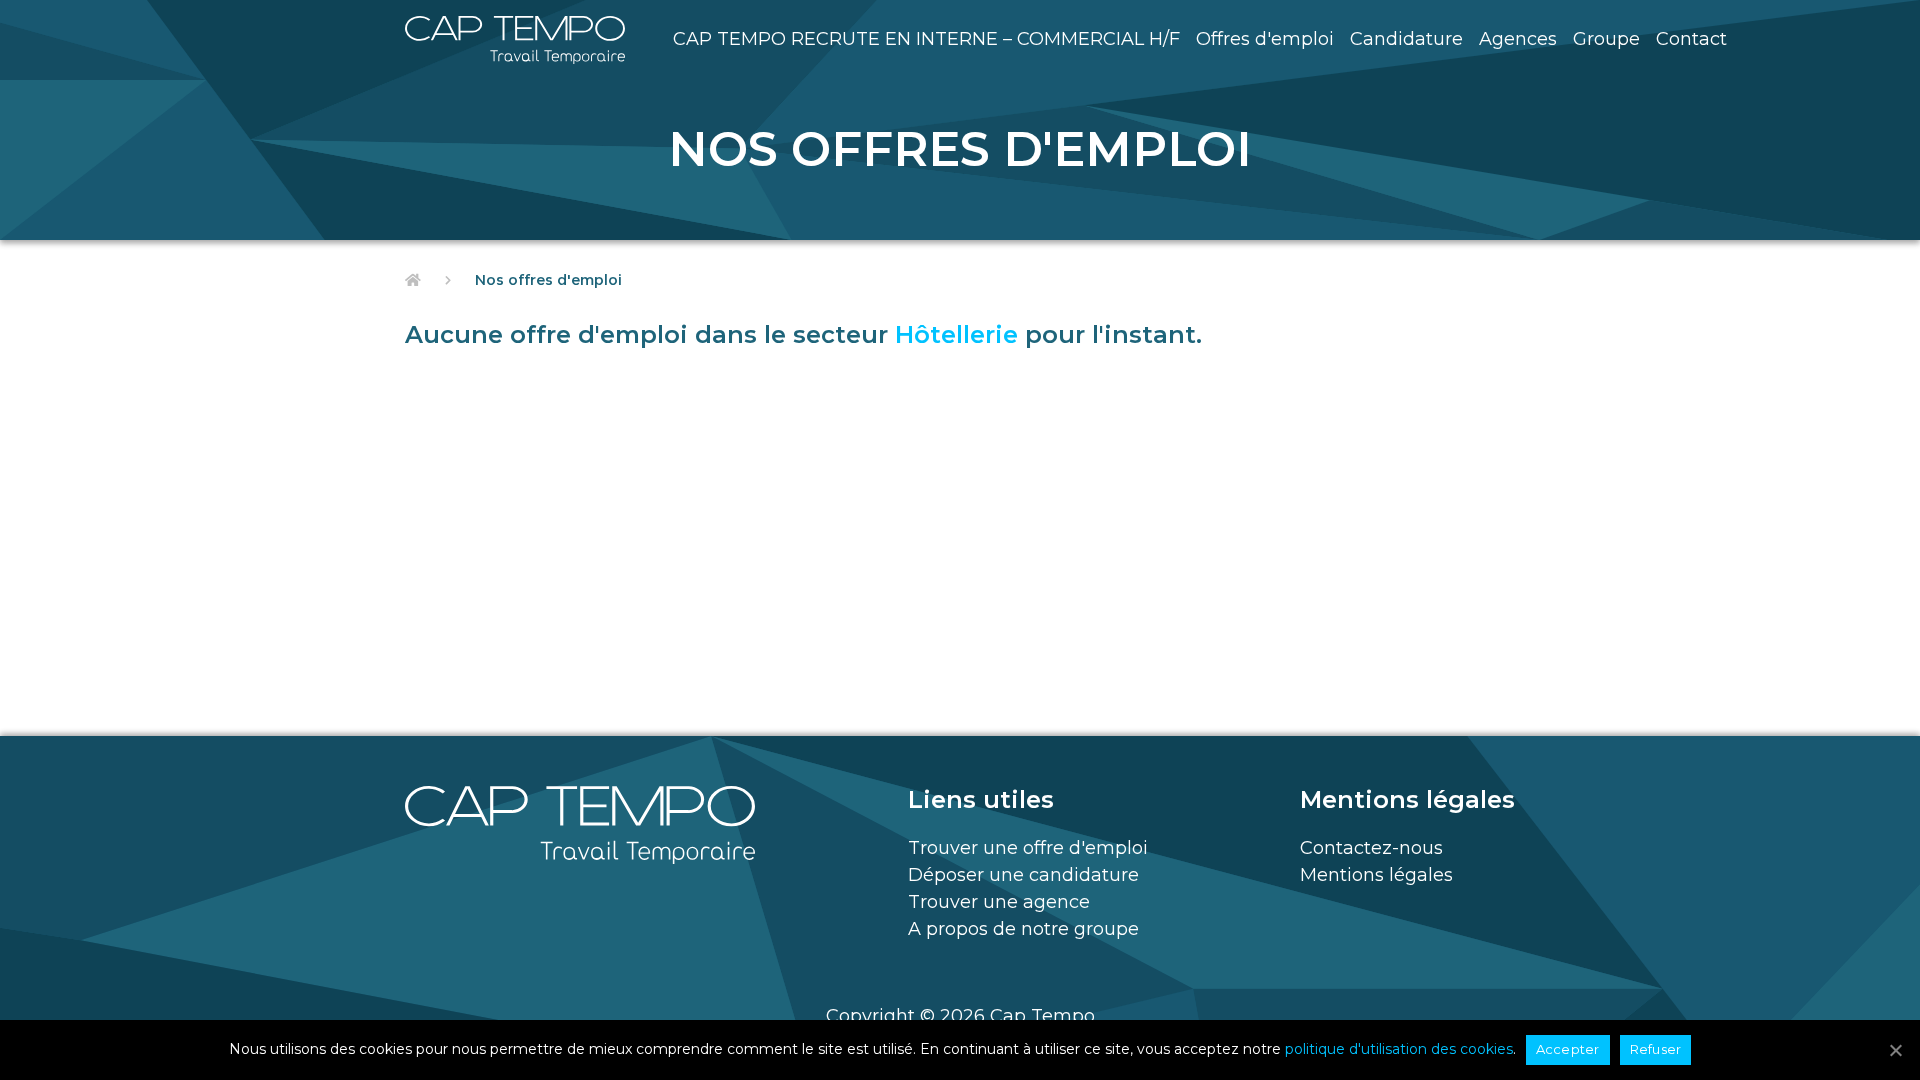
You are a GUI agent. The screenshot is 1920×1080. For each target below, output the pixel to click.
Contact (1691, 39)
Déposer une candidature (1023, 875)
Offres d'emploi (1265, 39)
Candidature (1406, 39)
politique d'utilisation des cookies (1399, 1049)
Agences (1518, 39)
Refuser (1656, 1049)
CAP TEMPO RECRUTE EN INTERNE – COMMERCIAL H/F (926, 39)
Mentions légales (1376, 875)
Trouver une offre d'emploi (1028, 848)
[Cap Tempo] (515, 40)
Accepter (1568, 1049)
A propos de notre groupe (1023, 929)
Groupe (1606, 39)
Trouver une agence (999, 902)
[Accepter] (1895, 1050)
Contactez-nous (1371, 848)
